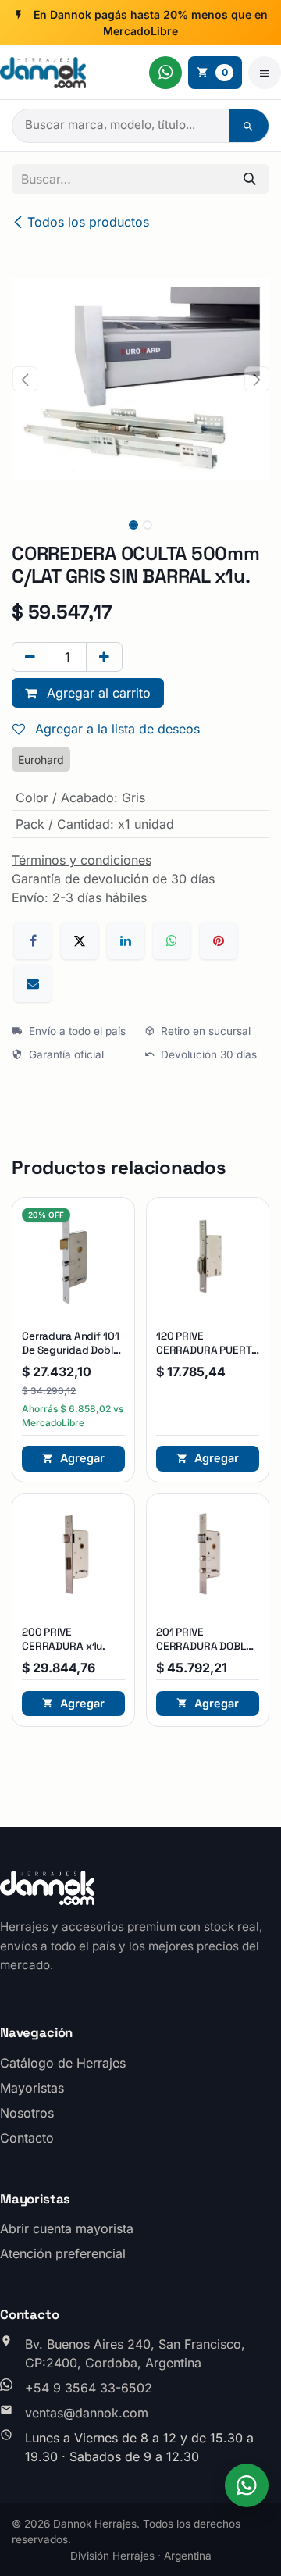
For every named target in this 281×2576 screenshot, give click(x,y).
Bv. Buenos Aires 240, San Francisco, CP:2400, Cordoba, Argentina (135, 2353)
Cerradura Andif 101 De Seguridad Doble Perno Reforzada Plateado (71, 1357)
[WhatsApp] (172, 940)
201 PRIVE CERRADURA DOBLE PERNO (204, 1646)
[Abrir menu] (265, 73)
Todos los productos (88, 222)
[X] (80, 940)
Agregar (82, 1458)
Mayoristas (32, 2088)
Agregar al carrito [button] (97, 693)
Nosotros (27, 2113)
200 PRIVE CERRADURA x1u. (64, 1639)
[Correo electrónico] (33, 983)
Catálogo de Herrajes (63, 2063)
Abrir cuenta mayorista (67, 2228)
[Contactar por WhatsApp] (165, 73)
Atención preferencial (63, 2253)
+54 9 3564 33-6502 (89, 2388)
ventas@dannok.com (87, 2413)
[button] (25, 379)
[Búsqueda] (250, 179)
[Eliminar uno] (30, 657)
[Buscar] (249, 126)
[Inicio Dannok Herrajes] (43, 73)
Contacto (27, 2138)
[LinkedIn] (126, 940)
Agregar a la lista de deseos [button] (116, 729)
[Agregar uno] (104, 657)
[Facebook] (33, 940)
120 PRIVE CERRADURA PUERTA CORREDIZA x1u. (207, 1350)
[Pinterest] (219, 940)
